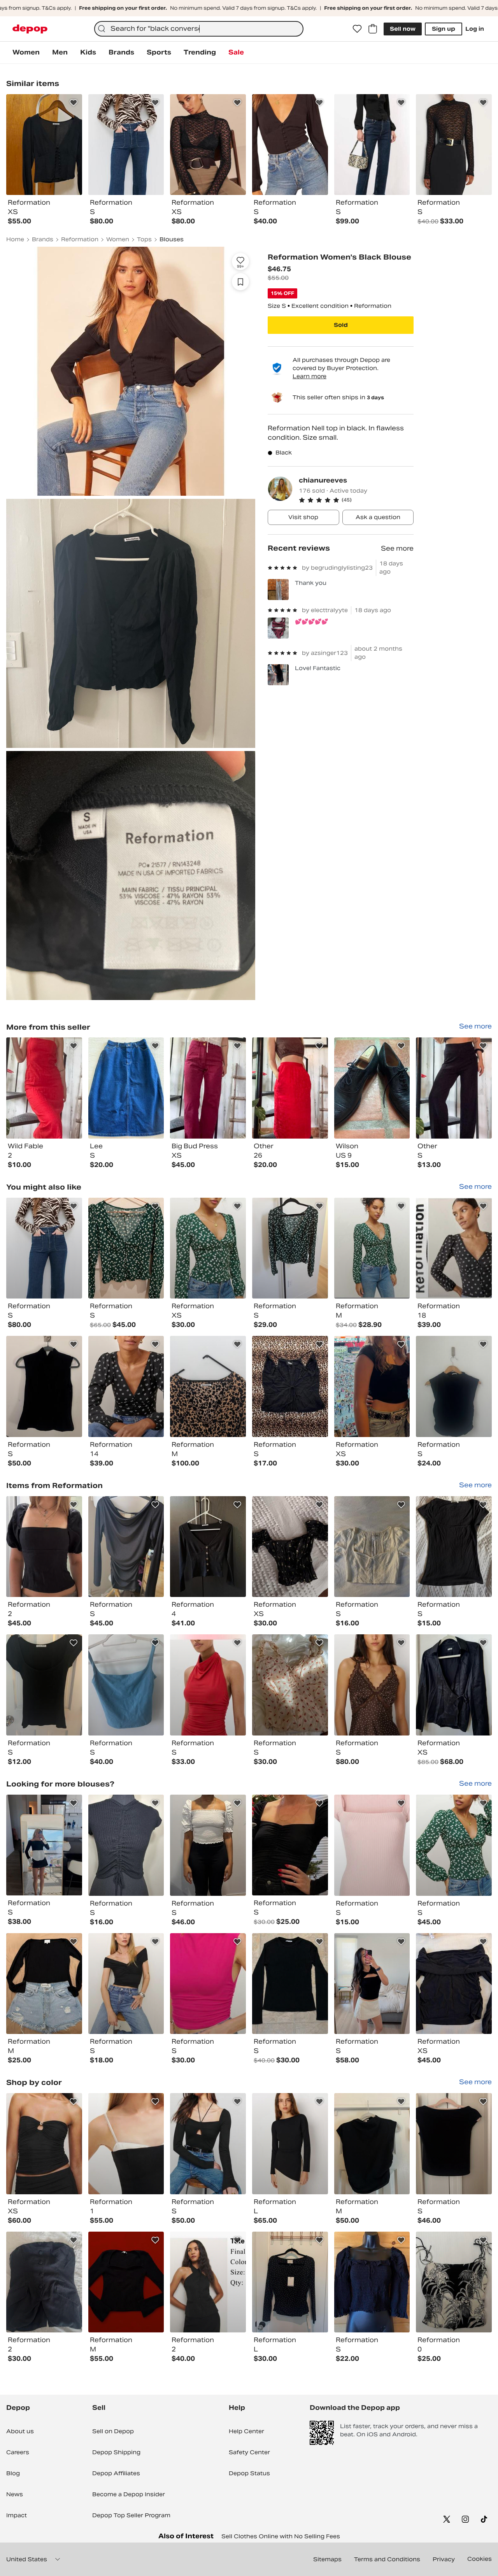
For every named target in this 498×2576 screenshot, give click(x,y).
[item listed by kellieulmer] (44, 1386)
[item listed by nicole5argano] (454, 1685)
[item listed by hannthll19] (454, 1984)
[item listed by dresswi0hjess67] (454, 1845)
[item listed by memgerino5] (454, 1248)
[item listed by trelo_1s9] (290, 1248)
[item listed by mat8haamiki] (290, 1984)
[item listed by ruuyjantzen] (44, 1547)
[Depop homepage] (30, 29)
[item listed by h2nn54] (126, 1685)
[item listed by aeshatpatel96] (208, 1547)
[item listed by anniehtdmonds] (208, 1984)
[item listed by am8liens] (126, 1984)
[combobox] (199, 29)
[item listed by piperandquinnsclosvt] (372, 1386)
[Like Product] (74, 103)
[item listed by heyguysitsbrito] (208, 1845)
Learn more (309, 376)
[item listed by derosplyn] (208, 1386)
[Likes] (357, 29)
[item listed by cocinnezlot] (208, 2282)
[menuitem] (26, 53)
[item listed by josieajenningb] (372, 1547)
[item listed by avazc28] (372, 1845)
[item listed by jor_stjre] (290, 2282)
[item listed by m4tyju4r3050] (44, 1984)
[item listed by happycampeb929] (372, 1248)
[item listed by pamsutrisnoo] (372, 1984)
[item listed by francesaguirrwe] (126, 2282)
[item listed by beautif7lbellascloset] (126, 1845)
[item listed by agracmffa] (290, 1845)
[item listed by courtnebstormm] (372, 2144)
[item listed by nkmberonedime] (44, 1685)
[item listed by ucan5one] (290, 2144)
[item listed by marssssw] (454, 2282)
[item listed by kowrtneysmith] (44, 2144)
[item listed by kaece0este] (372, 2282)
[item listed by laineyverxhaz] (126, 2144)
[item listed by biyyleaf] (454, 2144)
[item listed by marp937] (208, 2144)
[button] (356, 500)
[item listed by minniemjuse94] (372, 1685)
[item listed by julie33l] (290, 1547)
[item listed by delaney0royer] (44, 1845)
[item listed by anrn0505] (208, 1248)
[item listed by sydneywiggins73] (208, 1685)
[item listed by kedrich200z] (126, 1248)
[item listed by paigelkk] (454, 1386)
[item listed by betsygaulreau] (44, 1248)
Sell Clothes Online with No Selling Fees (281, 2536)
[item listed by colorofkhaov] (290, 1386)
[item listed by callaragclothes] (290, 1685)
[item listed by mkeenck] (126, 1386)
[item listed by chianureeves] (44, 1088)
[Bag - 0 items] (373, 29)
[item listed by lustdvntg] (126, 1547)
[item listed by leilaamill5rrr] (44, 2282)
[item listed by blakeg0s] (454, 1547)
